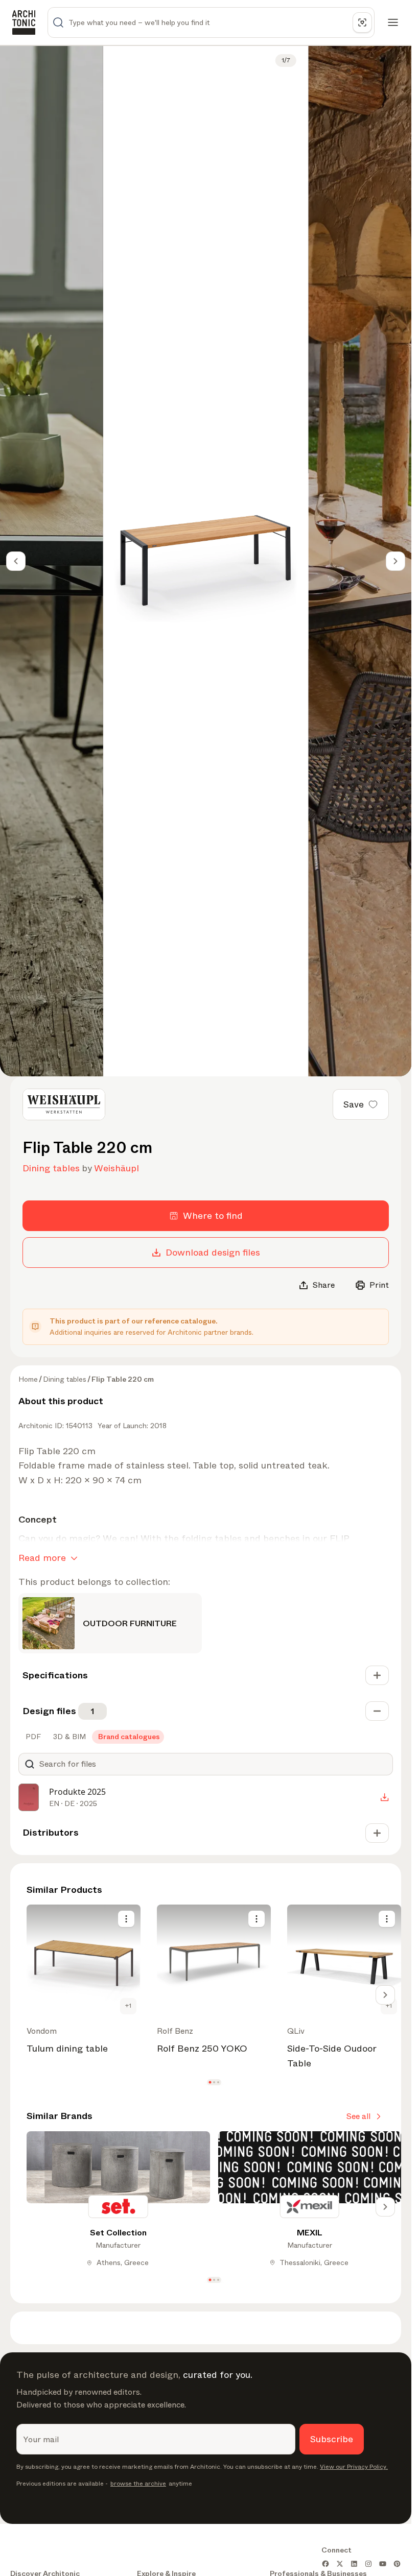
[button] (210, 2082)
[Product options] (126, 1919)
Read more (42, 1558)
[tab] (32, 1737)
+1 (128, 2006)
